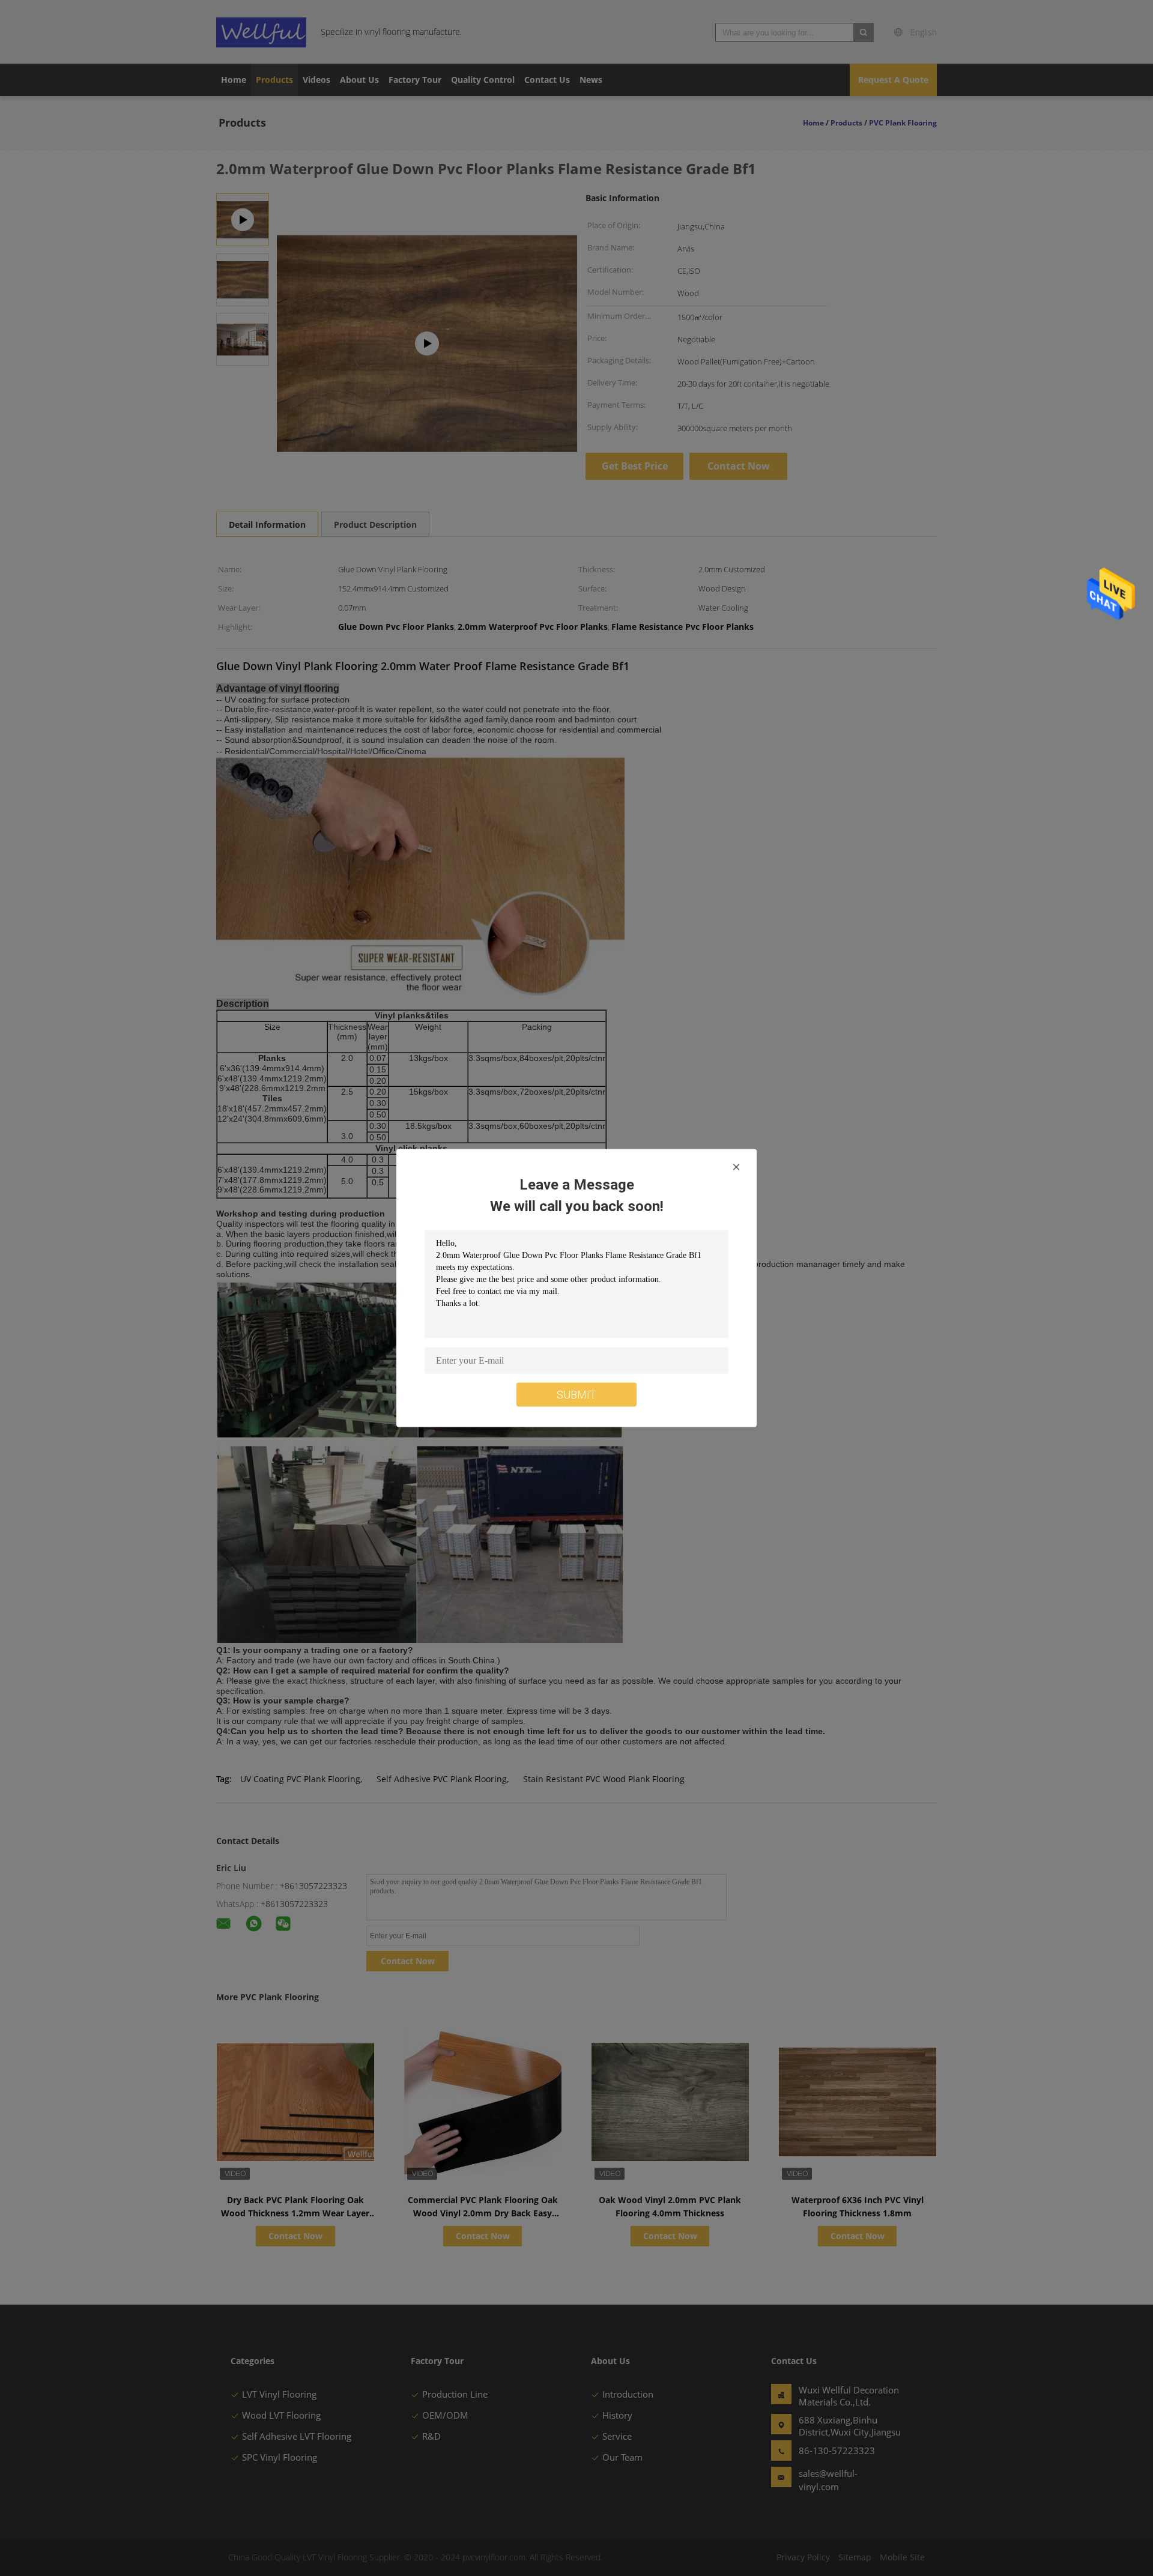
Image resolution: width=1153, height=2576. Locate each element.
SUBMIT (576, 1395)
